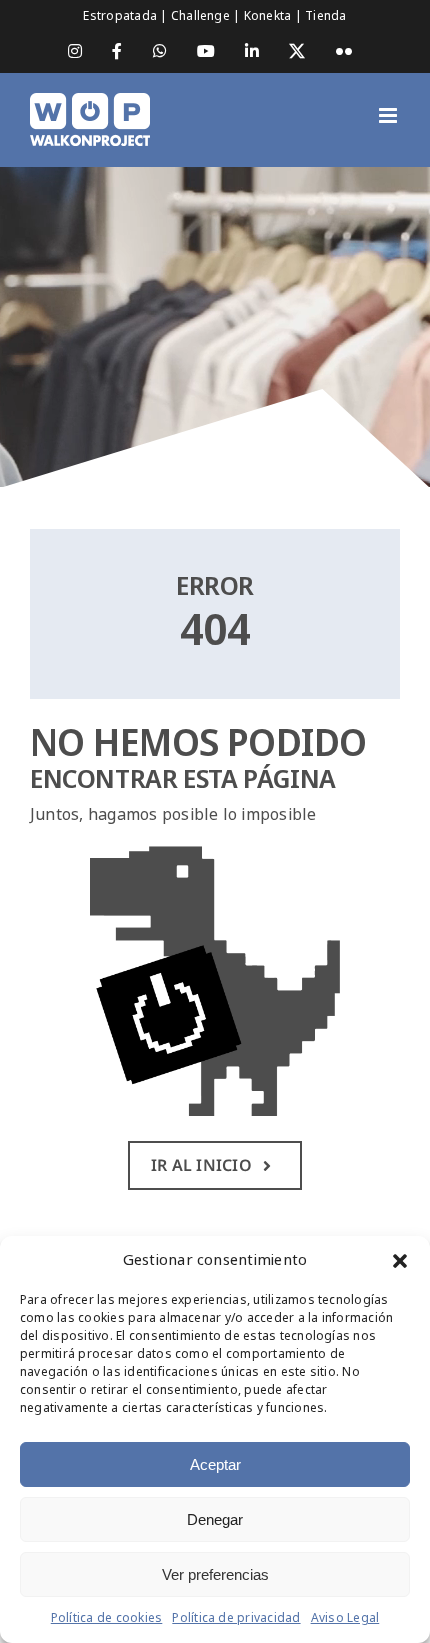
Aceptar (215, 1464)
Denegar (215, 1519)
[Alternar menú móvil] (389, 115)
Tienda (325, 16)
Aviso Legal (345, 1618)
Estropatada (121, 16)
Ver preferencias (215, 1574)
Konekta (269, 16)
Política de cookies (107, 1618)
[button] (400, 1261)
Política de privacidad (236, 1618)
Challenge (202, 16)
